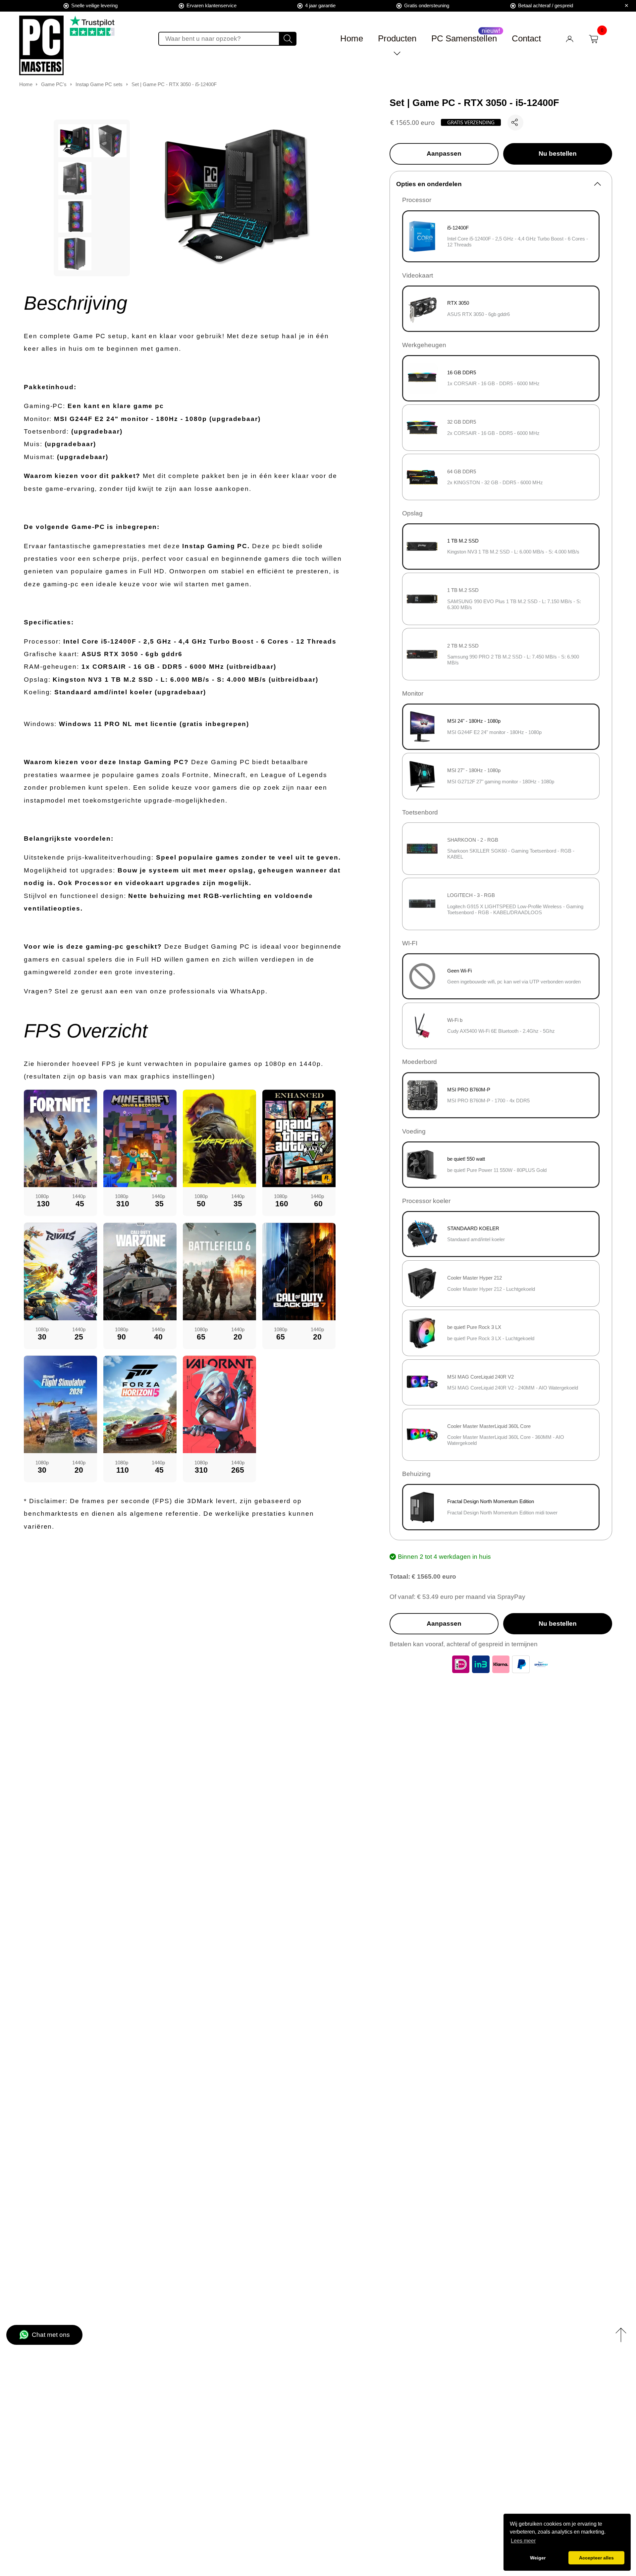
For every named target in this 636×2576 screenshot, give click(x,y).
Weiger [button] (538, 2558)
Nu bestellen (558, 154)
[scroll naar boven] (621, 2335)
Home (352, 38)
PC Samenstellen (464, 38)
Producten (397, 38)
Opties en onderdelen (429, 184)
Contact (526, 38)
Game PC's (54, 84)
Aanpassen (444, 154)
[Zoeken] (288, 39)
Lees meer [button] (523, 2541)
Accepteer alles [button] (596, 2558)
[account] (570, 39)
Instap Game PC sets (99, 84)
